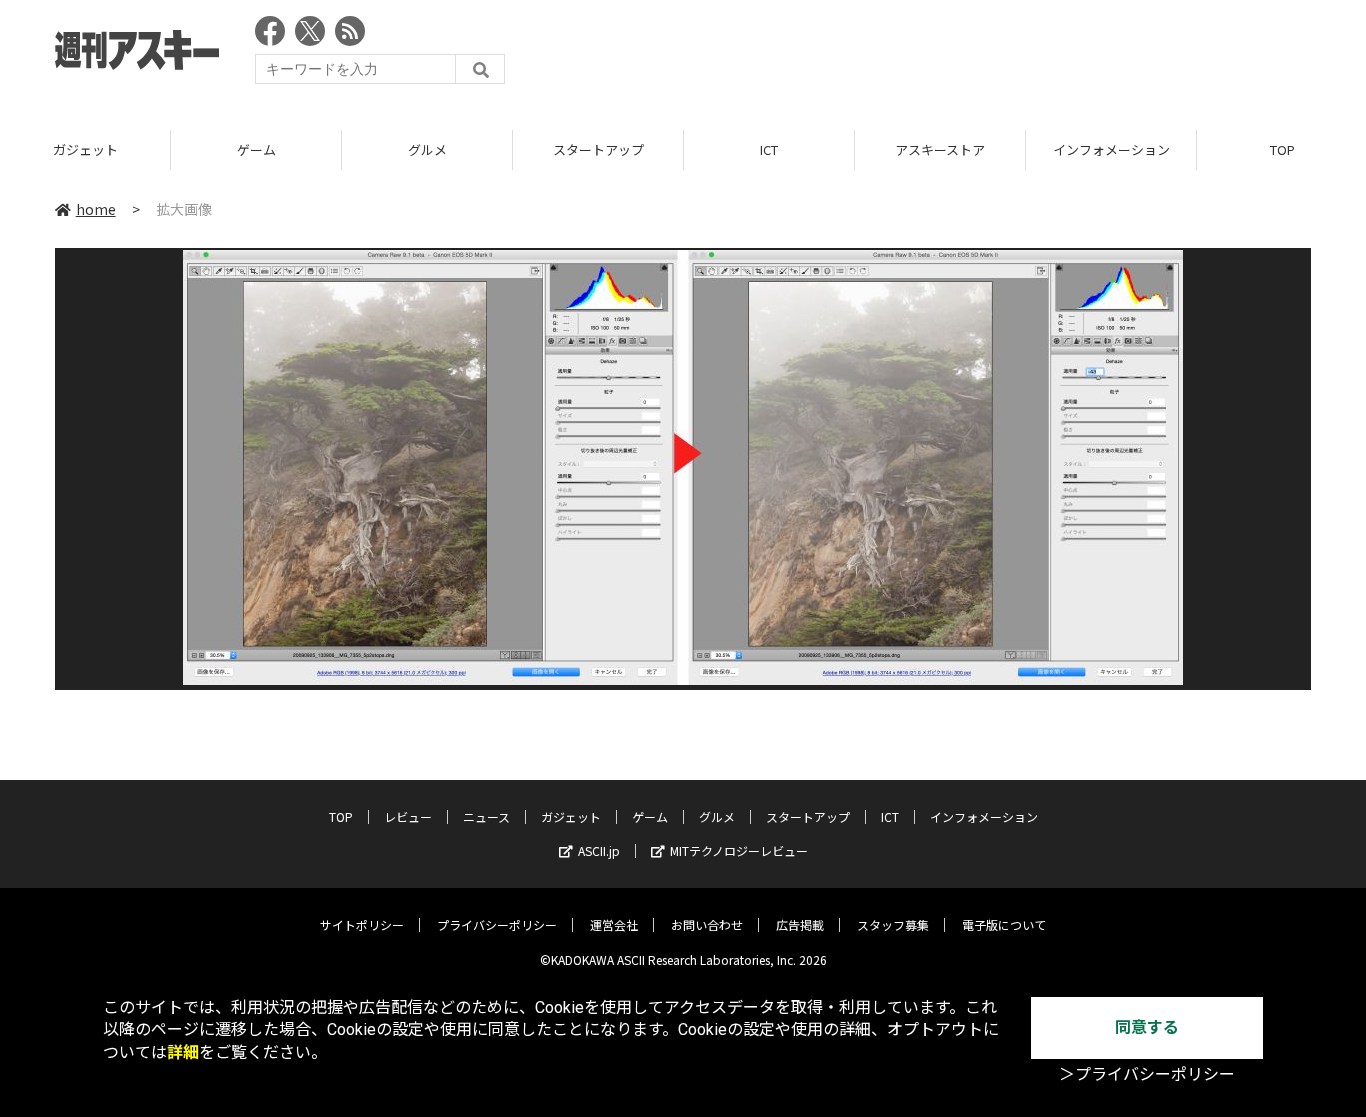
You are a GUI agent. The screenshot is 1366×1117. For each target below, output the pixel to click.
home (96, 209)
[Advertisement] (947, 55)
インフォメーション (1111, 149)
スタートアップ (598, 149)
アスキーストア (940, 149)
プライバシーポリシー (497, 924)
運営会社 (614, 924)
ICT (769, 149)
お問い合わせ (707, 924)
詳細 (183, 1052)
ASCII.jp (599, 850)
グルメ (427, 149)
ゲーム (256, 149)
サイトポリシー (362, 924)
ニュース (486, 816)
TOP (341, 816)
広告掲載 (800, 924)
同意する (1147, 1027)
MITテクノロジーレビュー (739, 850)
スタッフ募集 (893, 924)
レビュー (408, 816)
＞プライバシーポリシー (1147, 1074)
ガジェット (85, 149)
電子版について (1004, 924)
